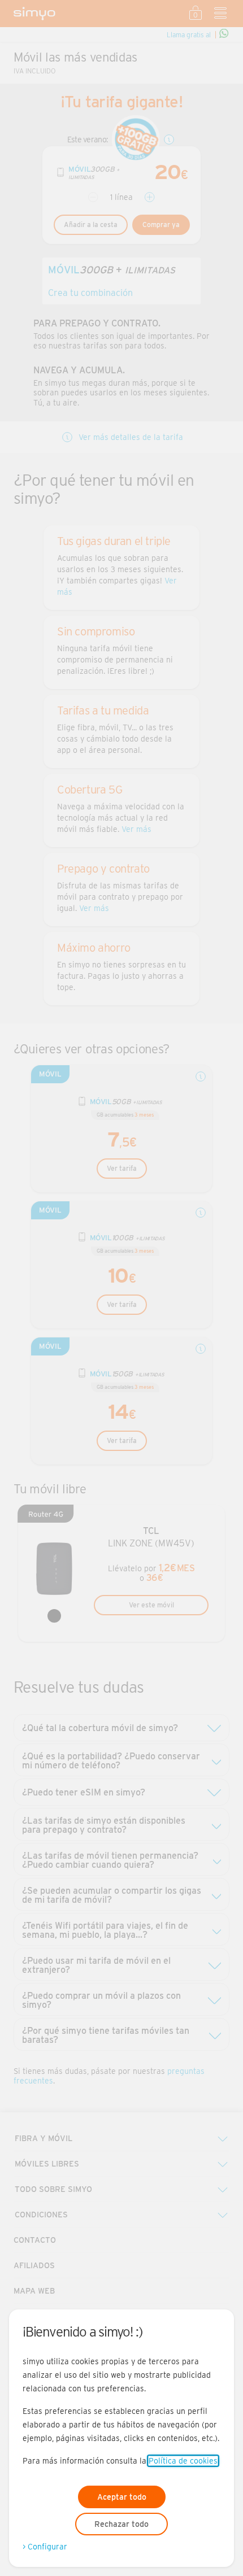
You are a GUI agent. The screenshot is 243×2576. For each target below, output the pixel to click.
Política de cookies (183, 2461)
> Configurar (45, 2547)
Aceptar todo (122, 2497)
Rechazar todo (121, 2524)
